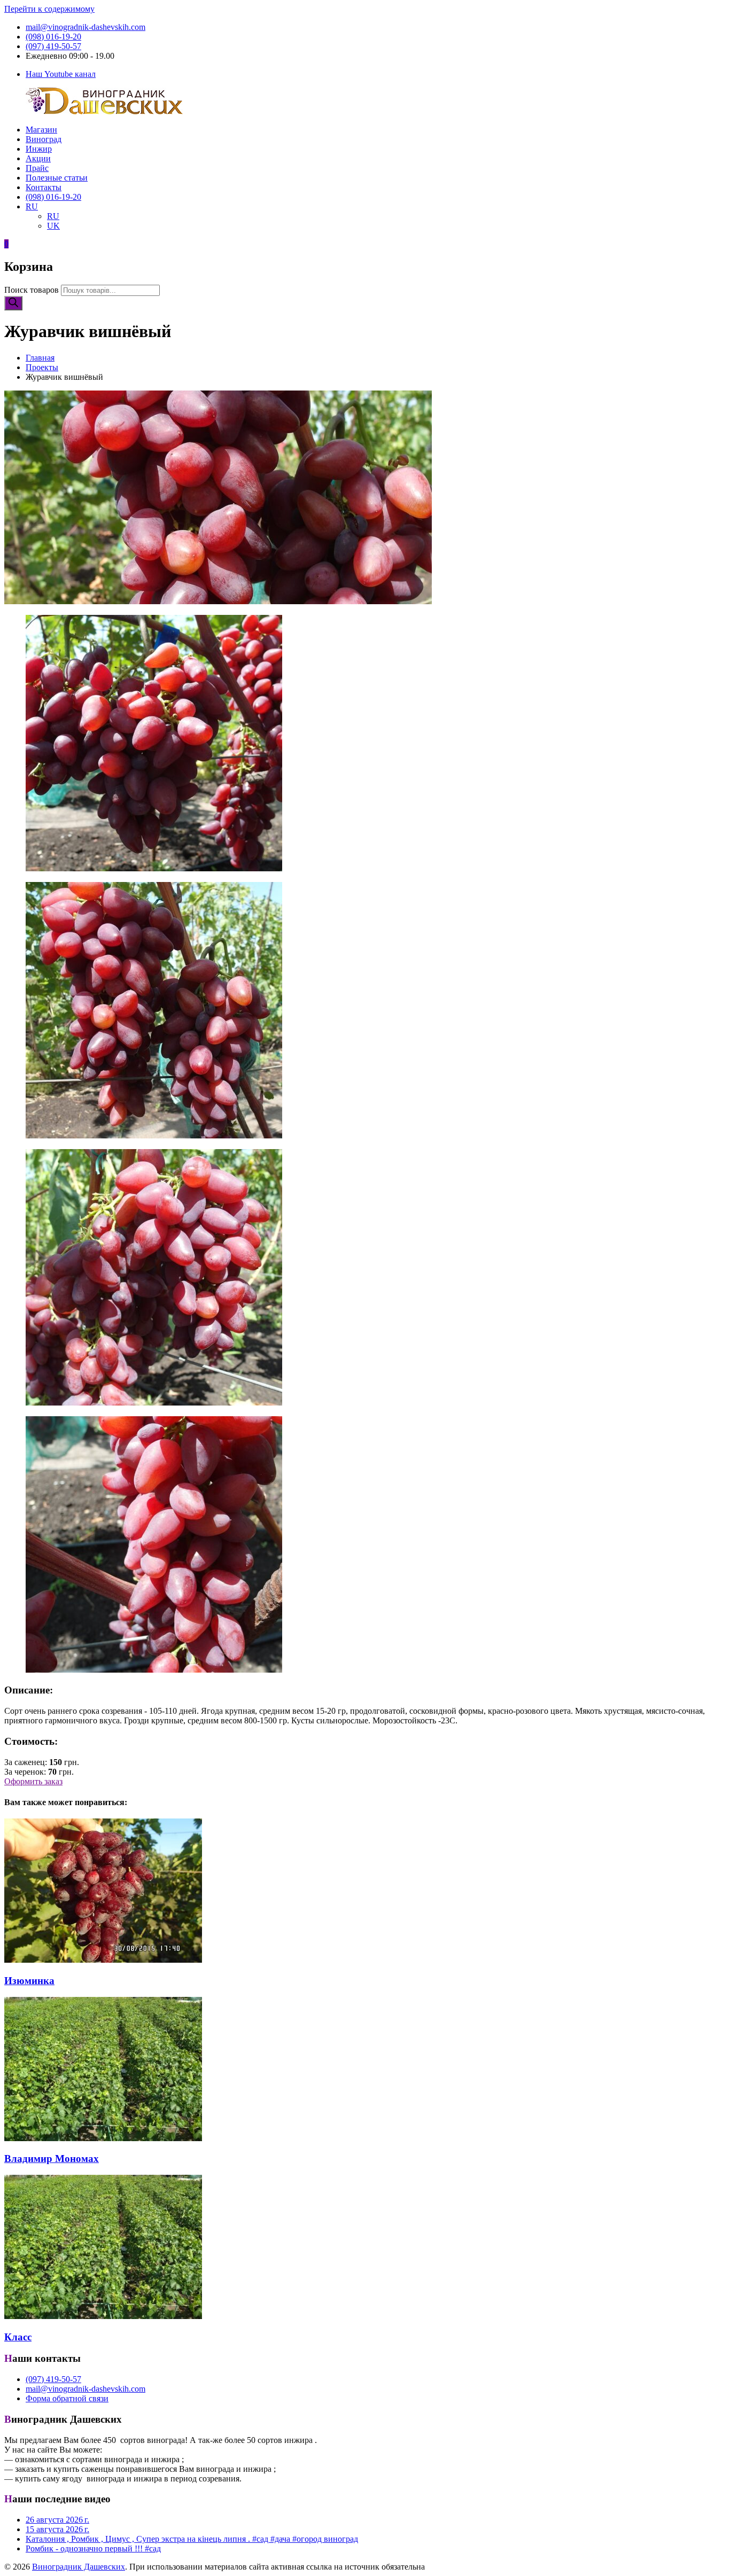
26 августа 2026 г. (57, 2520)
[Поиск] (13, 303)
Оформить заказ (33, 1781)
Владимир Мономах (52, 2159)
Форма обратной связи (67, 2398)
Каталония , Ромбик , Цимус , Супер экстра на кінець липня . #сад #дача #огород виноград (192, 2539)
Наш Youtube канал (61, 74)
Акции (38, 158)
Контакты (44, 187)
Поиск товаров (32, 290)
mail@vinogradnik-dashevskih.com (86, 27)
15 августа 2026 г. (57, 2529)
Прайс (37, 168)
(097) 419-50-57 (53, 46)
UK (53, 226)
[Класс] (103, 2316)
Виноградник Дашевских (79, 2567)
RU (32, 206)
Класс (18, 2337)
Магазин (41, 130)
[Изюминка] (103, 1960)
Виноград (44, 139)
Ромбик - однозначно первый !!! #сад (93, 2548)
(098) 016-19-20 (53, 37)
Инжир (39, 149)
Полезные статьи (57, 178)
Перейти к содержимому (49, 9)
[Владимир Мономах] (103, 2138)
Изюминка (29, 1981)
